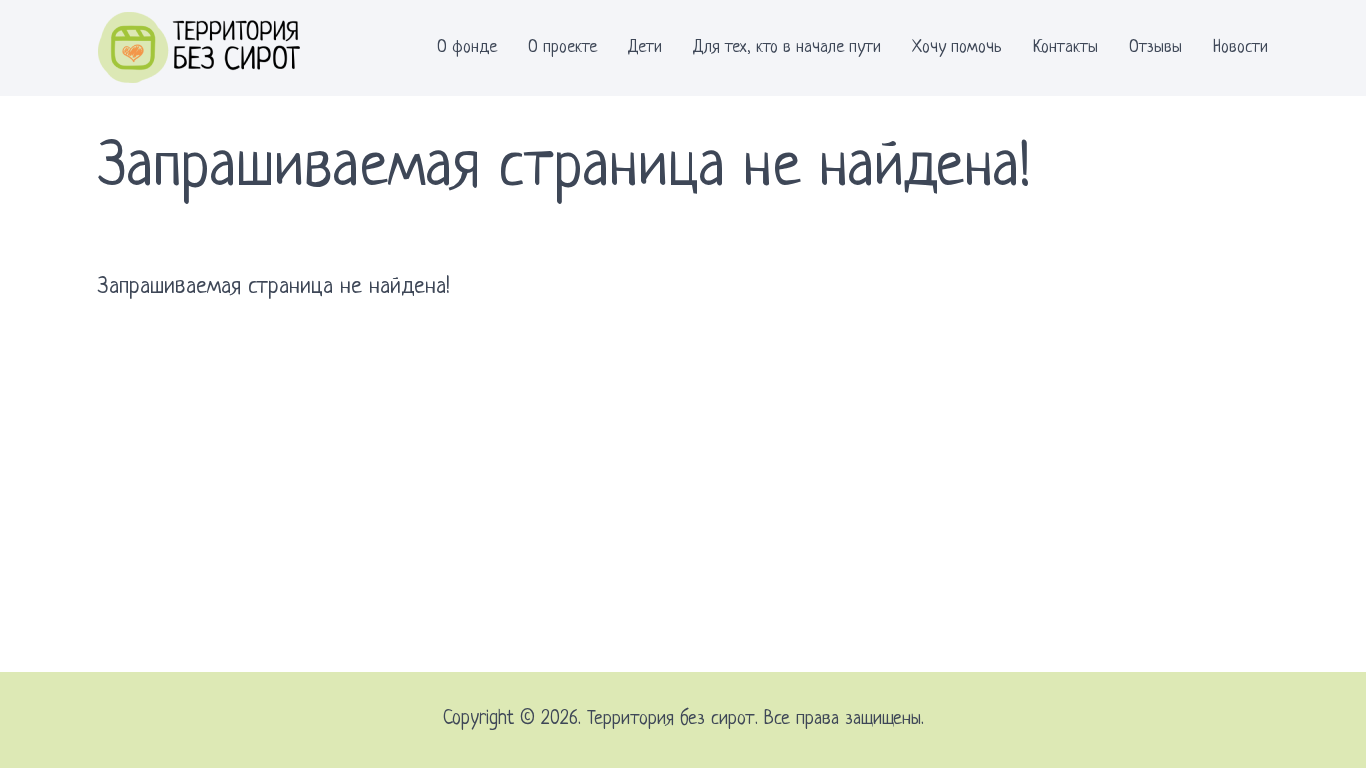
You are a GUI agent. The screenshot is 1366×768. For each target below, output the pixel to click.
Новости (1240, 47)
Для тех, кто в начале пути (787, 47)
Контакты (1065, 47)
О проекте (562, 47)
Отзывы (1155, 47)
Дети (645, 47)
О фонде (467, 47)
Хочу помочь (957, 47)
